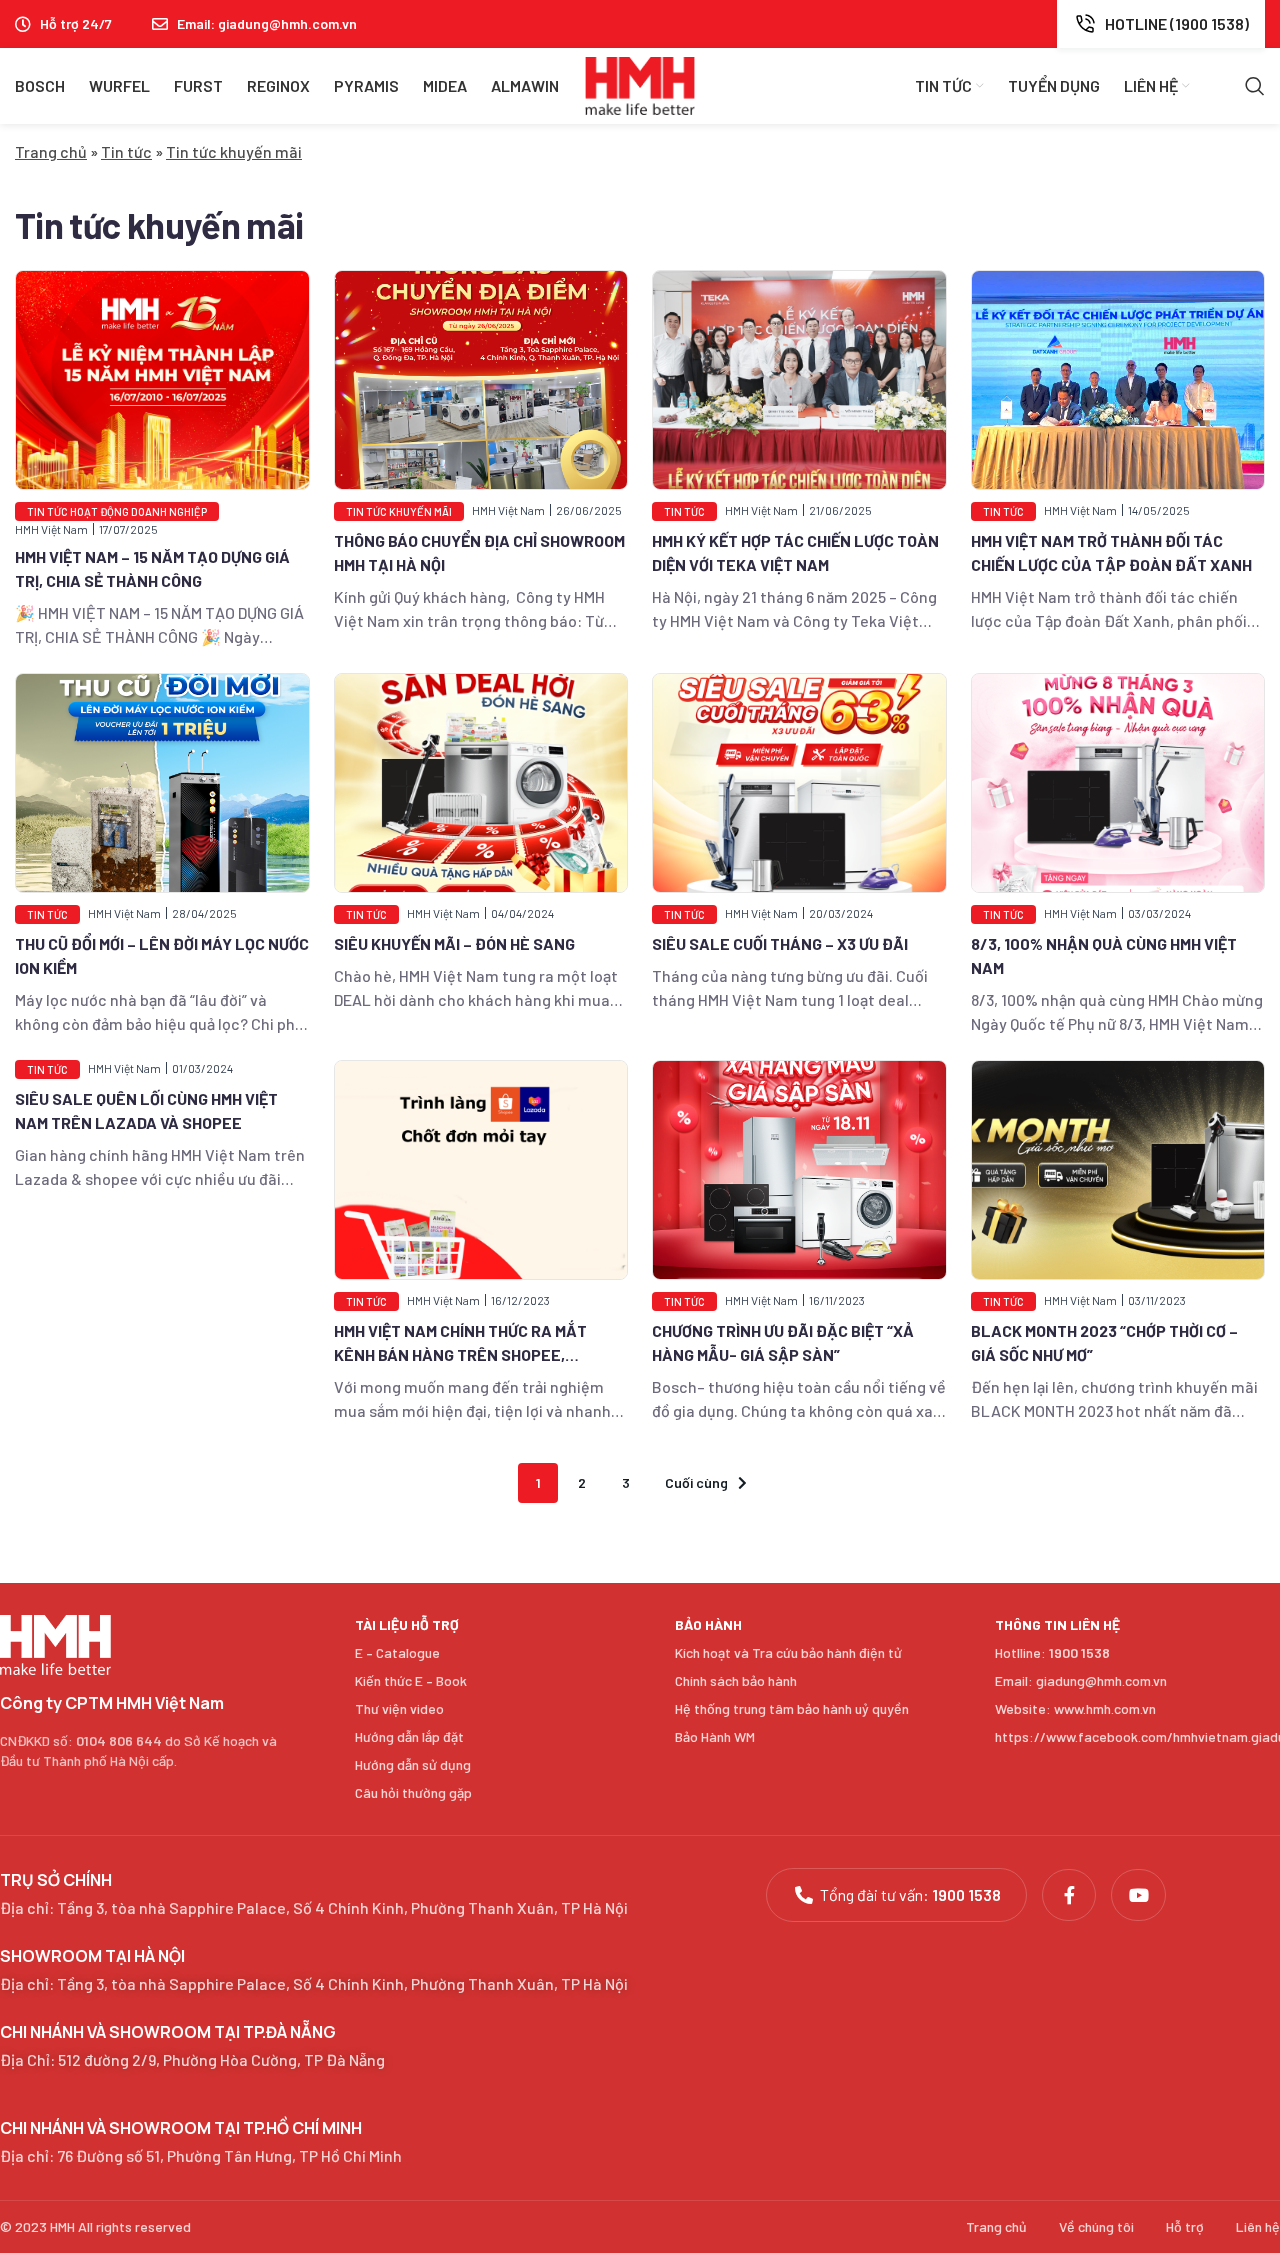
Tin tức (126, 151)
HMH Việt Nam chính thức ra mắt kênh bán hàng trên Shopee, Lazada (460, 1354)
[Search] (1255, 86)
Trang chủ (51, 151)
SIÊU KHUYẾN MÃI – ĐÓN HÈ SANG (454, 943)
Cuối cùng (696, 1482)
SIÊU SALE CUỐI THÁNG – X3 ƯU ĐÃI (780, 943)
